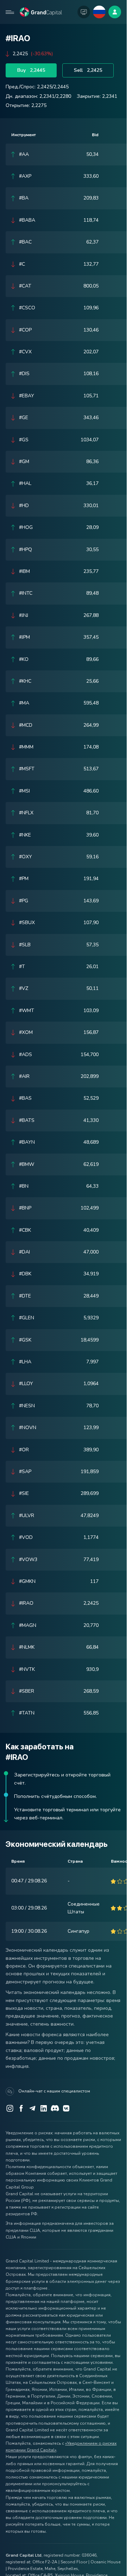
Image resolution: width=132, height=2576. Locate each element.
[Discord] (55, 2108)
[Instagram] (10, 2108)
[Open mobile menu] (10, 12)
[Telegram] (32, 2108)
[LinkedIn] (44, 2108)
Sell (88, 70)
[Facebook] (21, 2108)
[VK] (66, 2108)
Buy (31, 70)
